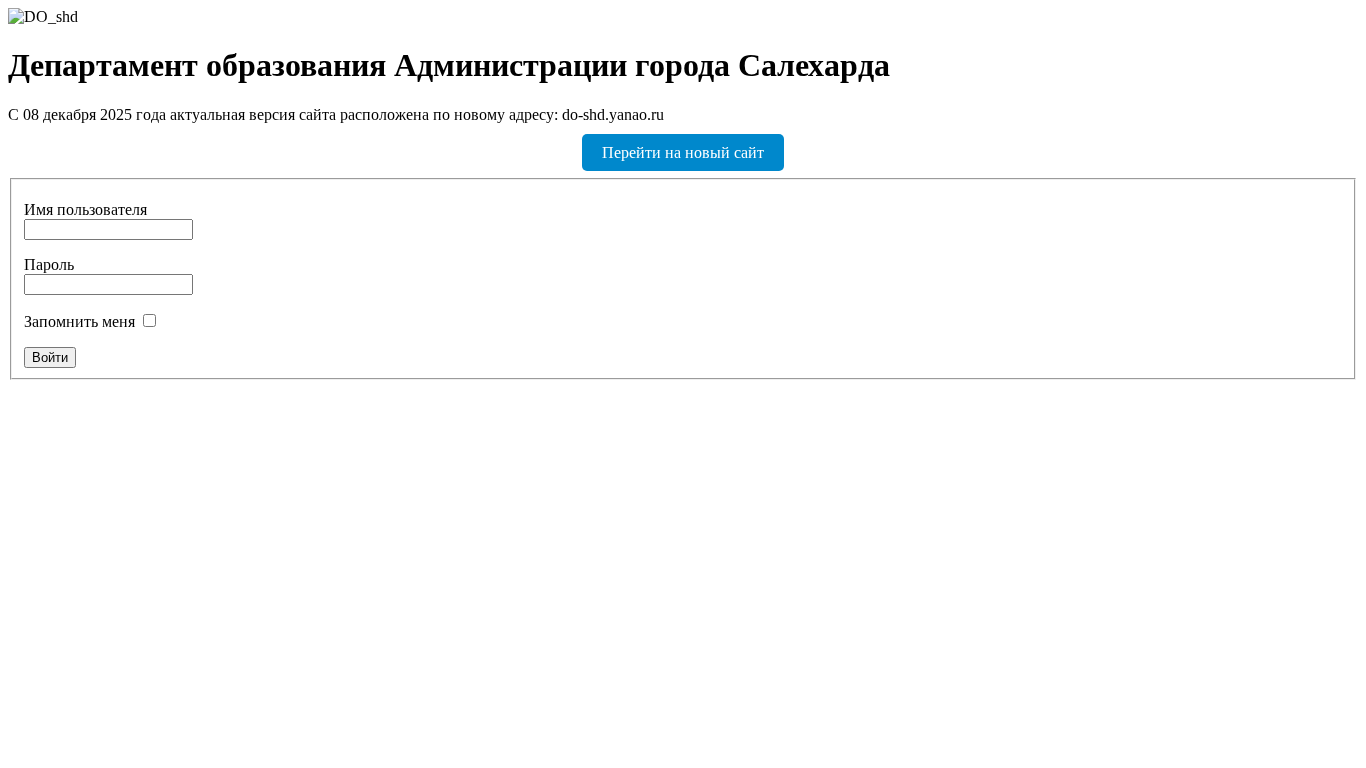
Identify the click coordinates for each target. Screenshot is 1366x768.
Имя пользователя (85, 209)
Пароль (49, 264)
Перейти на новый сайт (683, 152)
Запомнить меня (79, 321)
